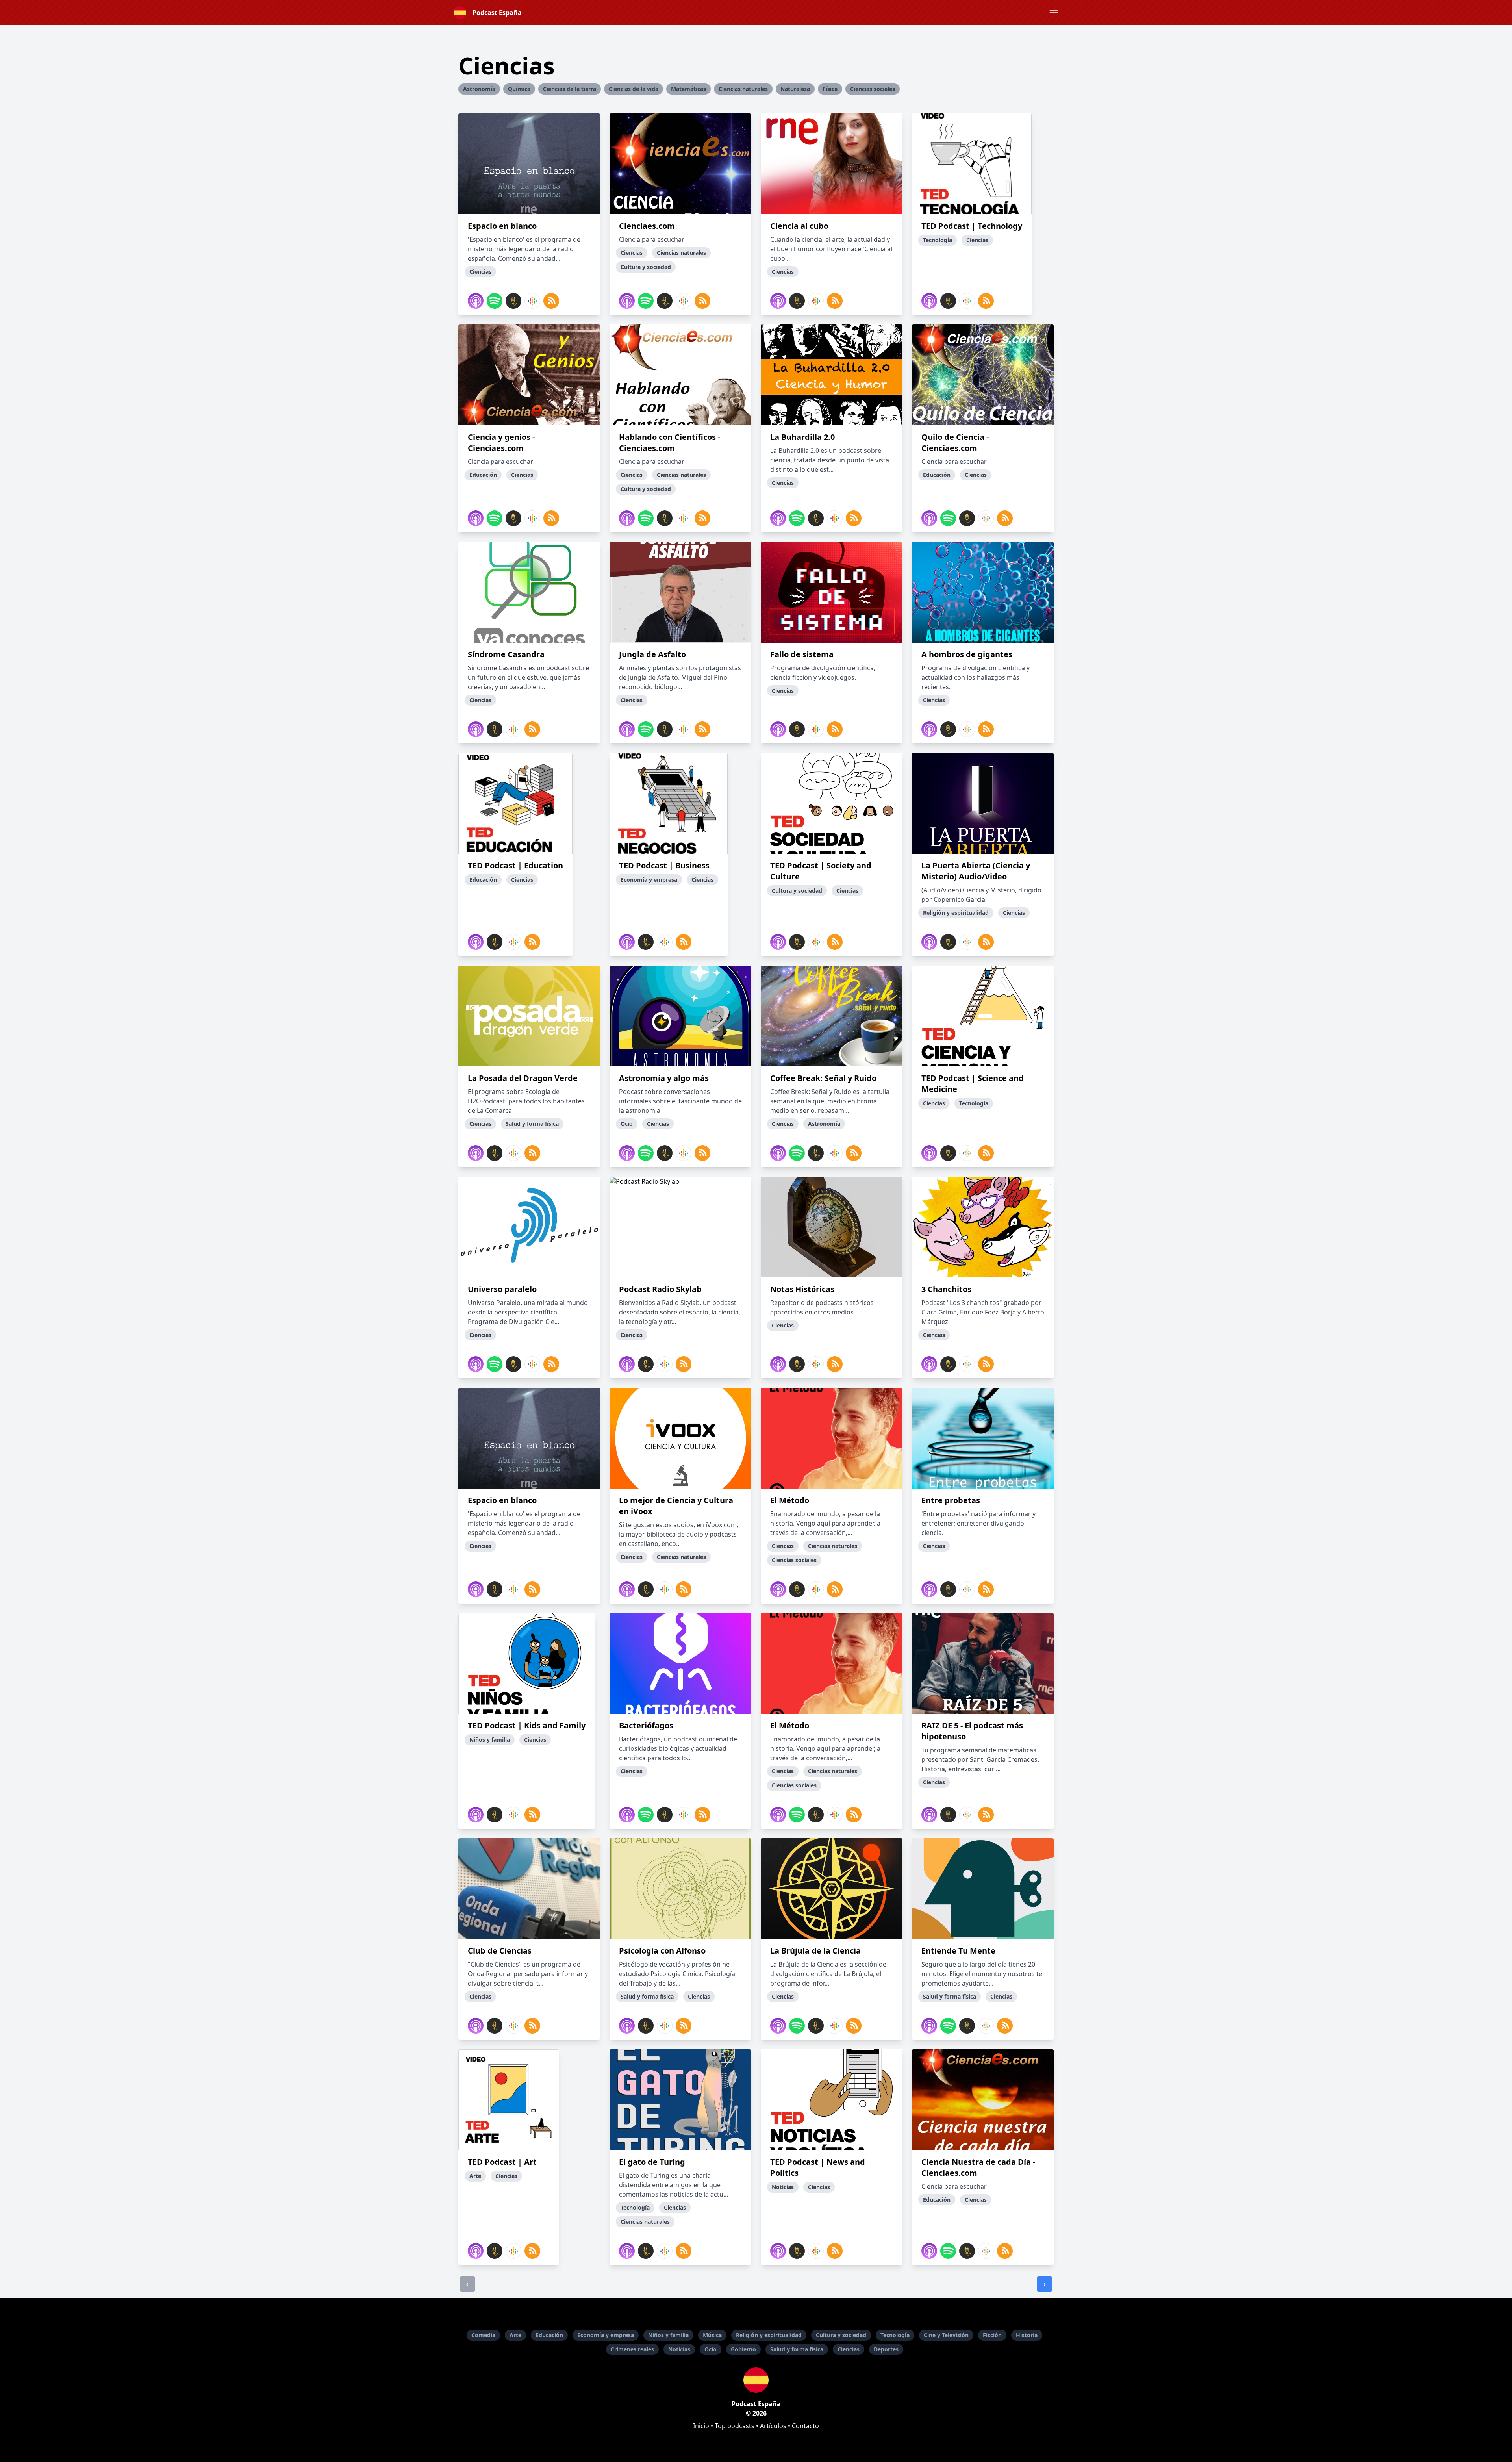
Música (712, 2335)
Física (830, 89)
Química (519, 89)
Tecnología (895, 2335)
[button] (1054, 13)
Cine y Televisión (946, 2335)
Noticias (679, 2349)
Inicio (701, 2426)
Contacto (805, 2426)
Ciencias (849, 2349)
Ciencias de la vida (634, 89)
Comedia (483, 2335)
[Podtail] (513, 301)
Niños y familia (668, 2335)
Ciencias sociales (873, 89)
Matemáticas (688, 89)
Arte (515, 2335)
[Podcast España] (756, 2380)
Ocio (711, 2349)
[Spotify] (495, 301)
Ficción (992, 2335)
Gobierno (743, 2349)
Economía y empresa (606, 2335)
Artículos (773, 2426)
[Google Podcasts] (532, 301)
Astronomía (479, 89)
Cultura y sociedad (841, 2335)
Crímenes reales (632, 2349)
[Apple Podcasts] (476, 301)
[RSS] (551, 301)
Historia (1027, 2335)
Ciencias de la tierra (570, 89)
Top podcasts (735, 2426)
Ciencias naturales (743, 89)
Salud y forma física (797, 2349)
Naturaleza (795, 89)
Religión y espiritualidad (769, 2335)
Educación (549, 2335)
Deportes (886, 2349)
